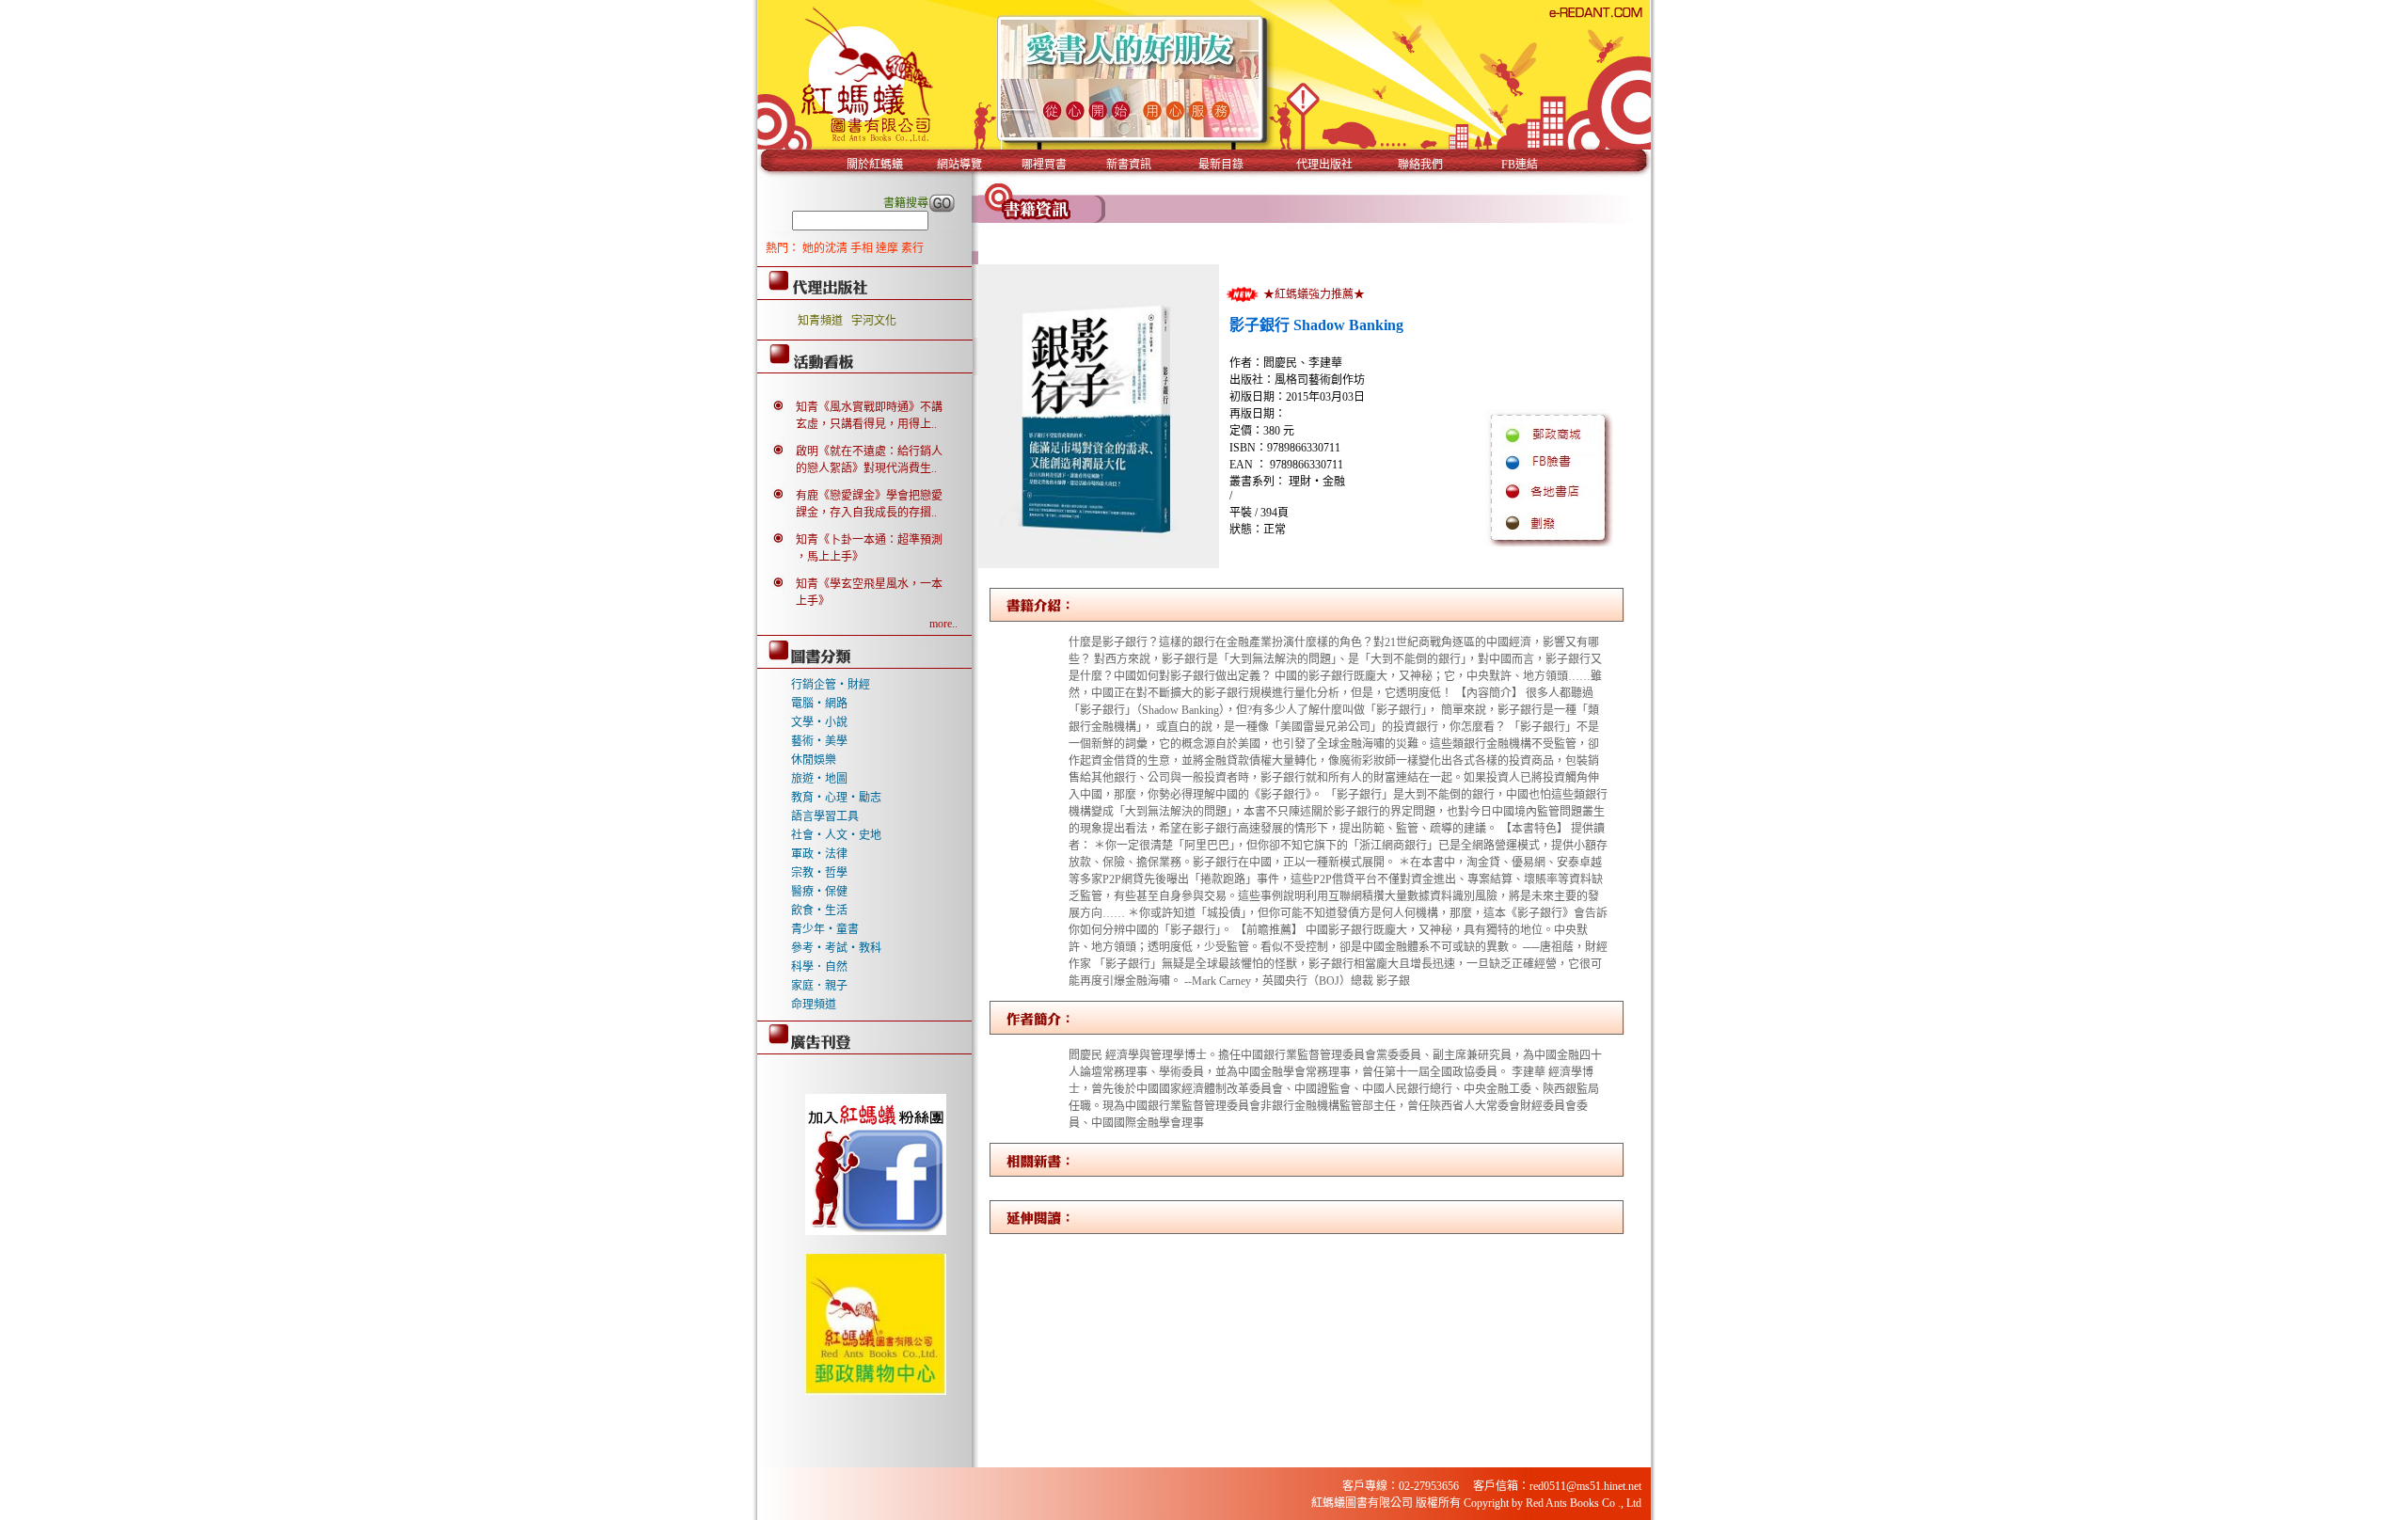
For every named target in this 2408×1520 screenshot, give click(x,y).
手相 (863, 248)
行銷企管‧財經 (831, 685)
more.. (943, 624)
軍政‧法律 (819, 854)
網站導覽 (959, 165)
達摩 (888, 248)
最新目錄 (1221, 165)
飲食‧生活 (819, 910)
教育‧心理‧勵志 (836, 798)
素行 (912, 248)
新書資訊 (1129, 165)
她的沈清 (826, 248)
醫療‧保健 (819, 892)
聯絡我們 (1420, 165)
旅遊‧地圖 (819, 779)
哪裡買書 (1044, 165)
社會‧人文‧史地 (836, 835)
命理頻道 (814, 1005)
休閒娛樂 (814, 760)
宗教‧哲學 (819, 873)
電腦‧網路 (819, 704)
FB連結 (1520, 165)
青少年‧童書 (825, 929)
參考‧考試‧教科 (836, 948)
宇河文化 (874, 321)
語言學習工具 (825, 816)
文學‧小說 (819, 722)
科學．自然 (819, 967)
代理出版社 (1324, 165)
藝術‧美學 (819, 741)
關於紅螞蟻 (875, 165)
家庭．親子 (819, 986)
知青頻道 (820, 321)
